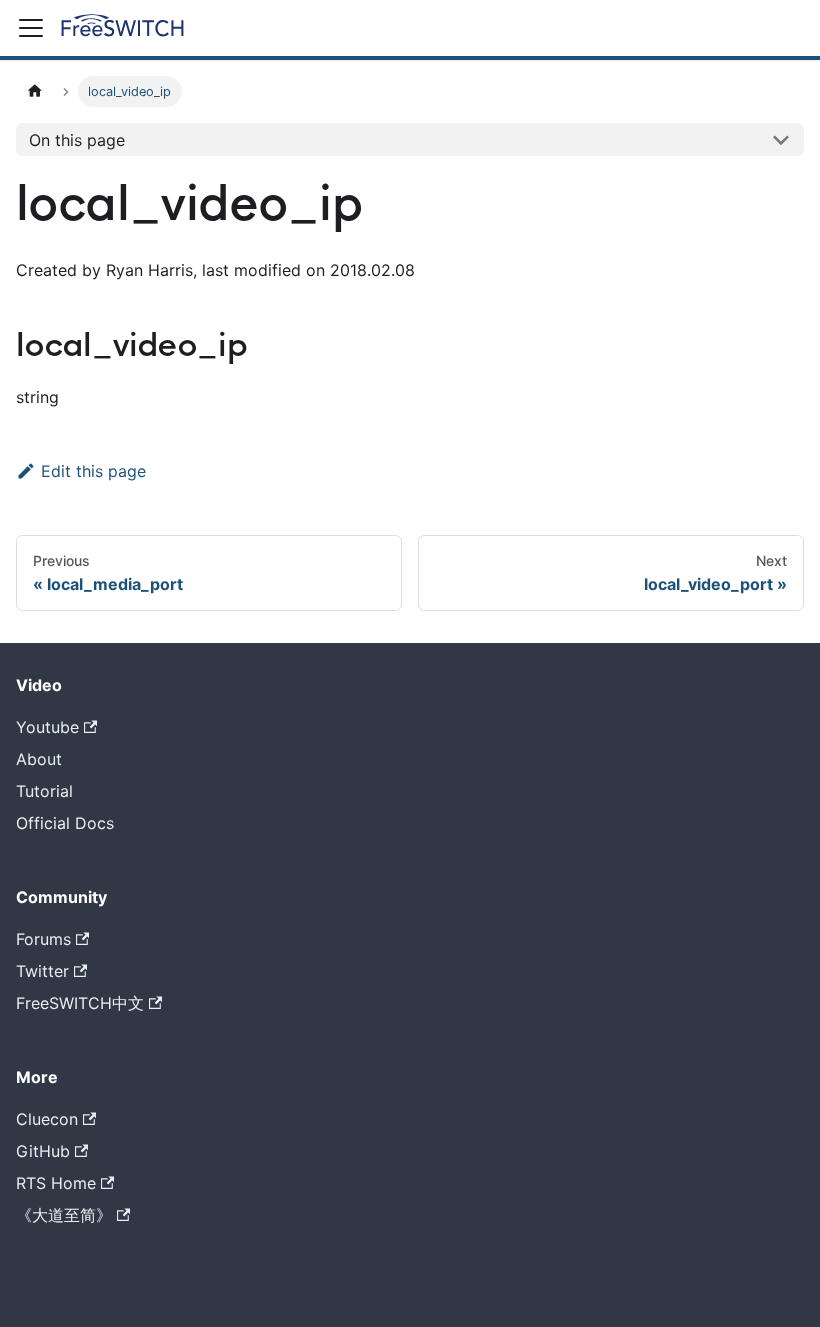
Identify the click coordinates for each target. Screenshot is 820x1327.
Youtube (47, 727)
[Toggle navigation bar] (31, 28)
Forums (43, 939)
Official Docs (65, 823)
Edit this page (93, 471)
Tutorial (44, 791)
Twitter (42, 971)
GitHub (43, 1151)
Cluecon (47, 1119)
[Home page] (35, 91)
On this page (77, 140)
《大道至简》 (64, 1215)
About (39, 759)
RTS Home (56, 1183)
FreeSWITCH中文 (80, 1003)
